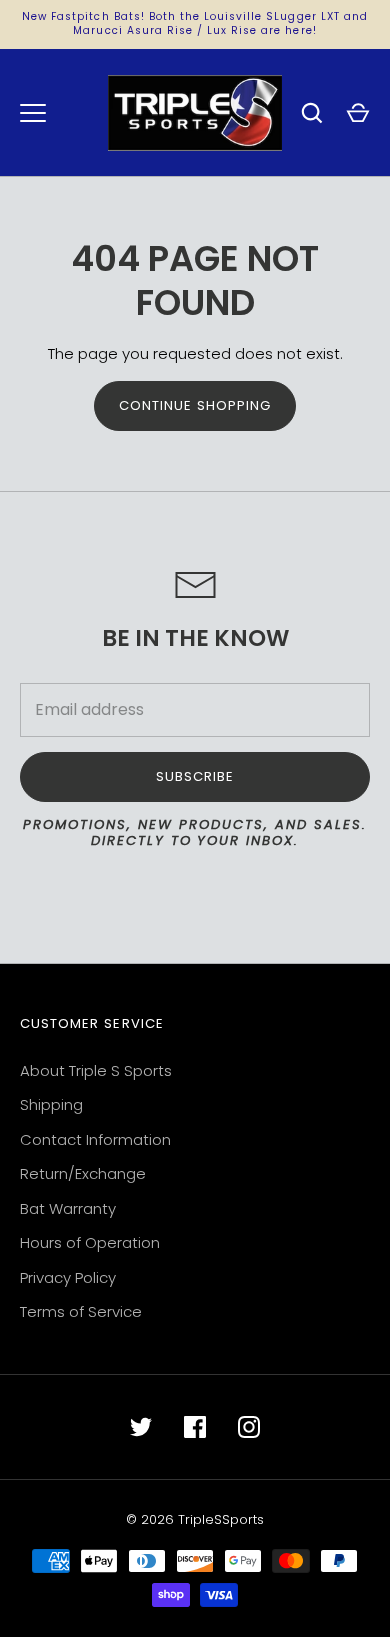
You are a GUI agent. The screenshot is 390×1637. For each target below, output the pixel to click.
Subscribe (195, 776)
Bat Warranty (68, 1208)
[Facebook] (195, 1427)
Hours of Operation (90, 1242)
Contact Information (95, 1139)
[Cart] (358, 113)
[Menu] (33, 113)
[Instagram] (249, 1427)
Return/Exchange (83, 1173)
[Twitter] (141, 1427)
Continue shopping (195, 405)
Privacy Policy (68, 1277)
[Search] (312, 113)
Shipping (51, 1104)
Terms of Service (81, 1311)
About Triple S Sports (96, 1070)
